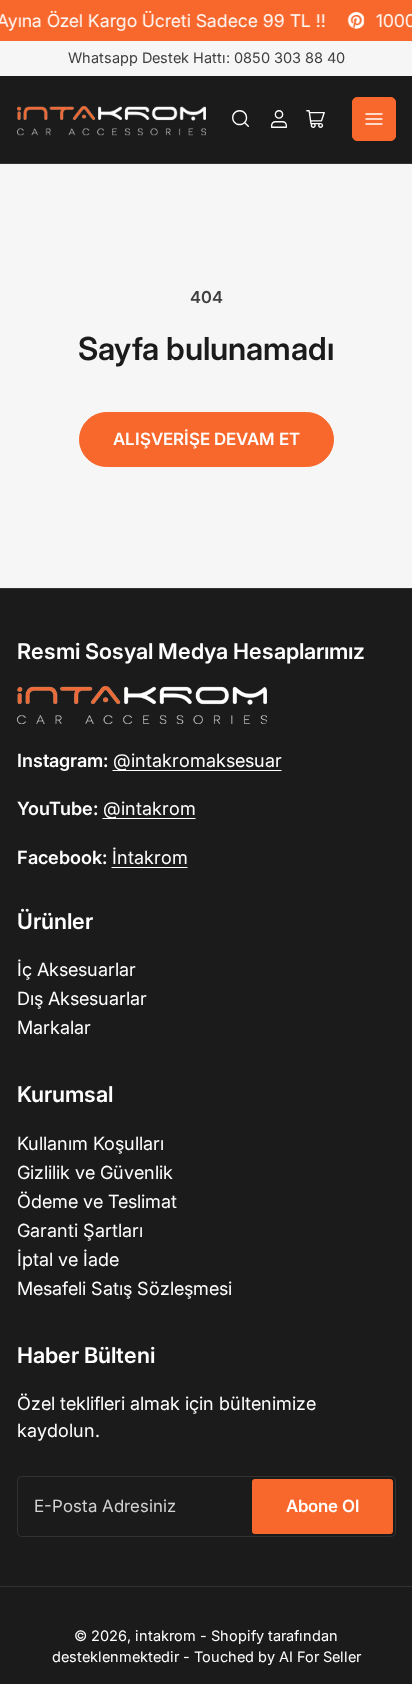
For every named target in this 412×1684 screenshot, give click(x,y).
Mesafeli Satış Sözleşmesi (124, 1288)
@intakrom (149, 808)
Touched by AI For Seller (277, 1657)
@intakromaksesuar (197, 760)
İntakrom (150, 857)
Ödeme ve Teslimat (97, 1201)
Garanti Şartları (80, 1230)
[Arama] (241, 119)
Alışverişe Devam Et (206, 439)
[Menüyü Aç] (374, 119)
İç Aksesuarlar (76, 969)
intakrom (165, 1636)
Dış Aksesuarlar (82, 998)
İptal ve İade (68, 1259)
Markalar (54, 1027)
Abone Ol (322, 1506)
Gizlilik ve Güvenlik (95, 1172)
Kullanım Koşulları (90, 1143)
